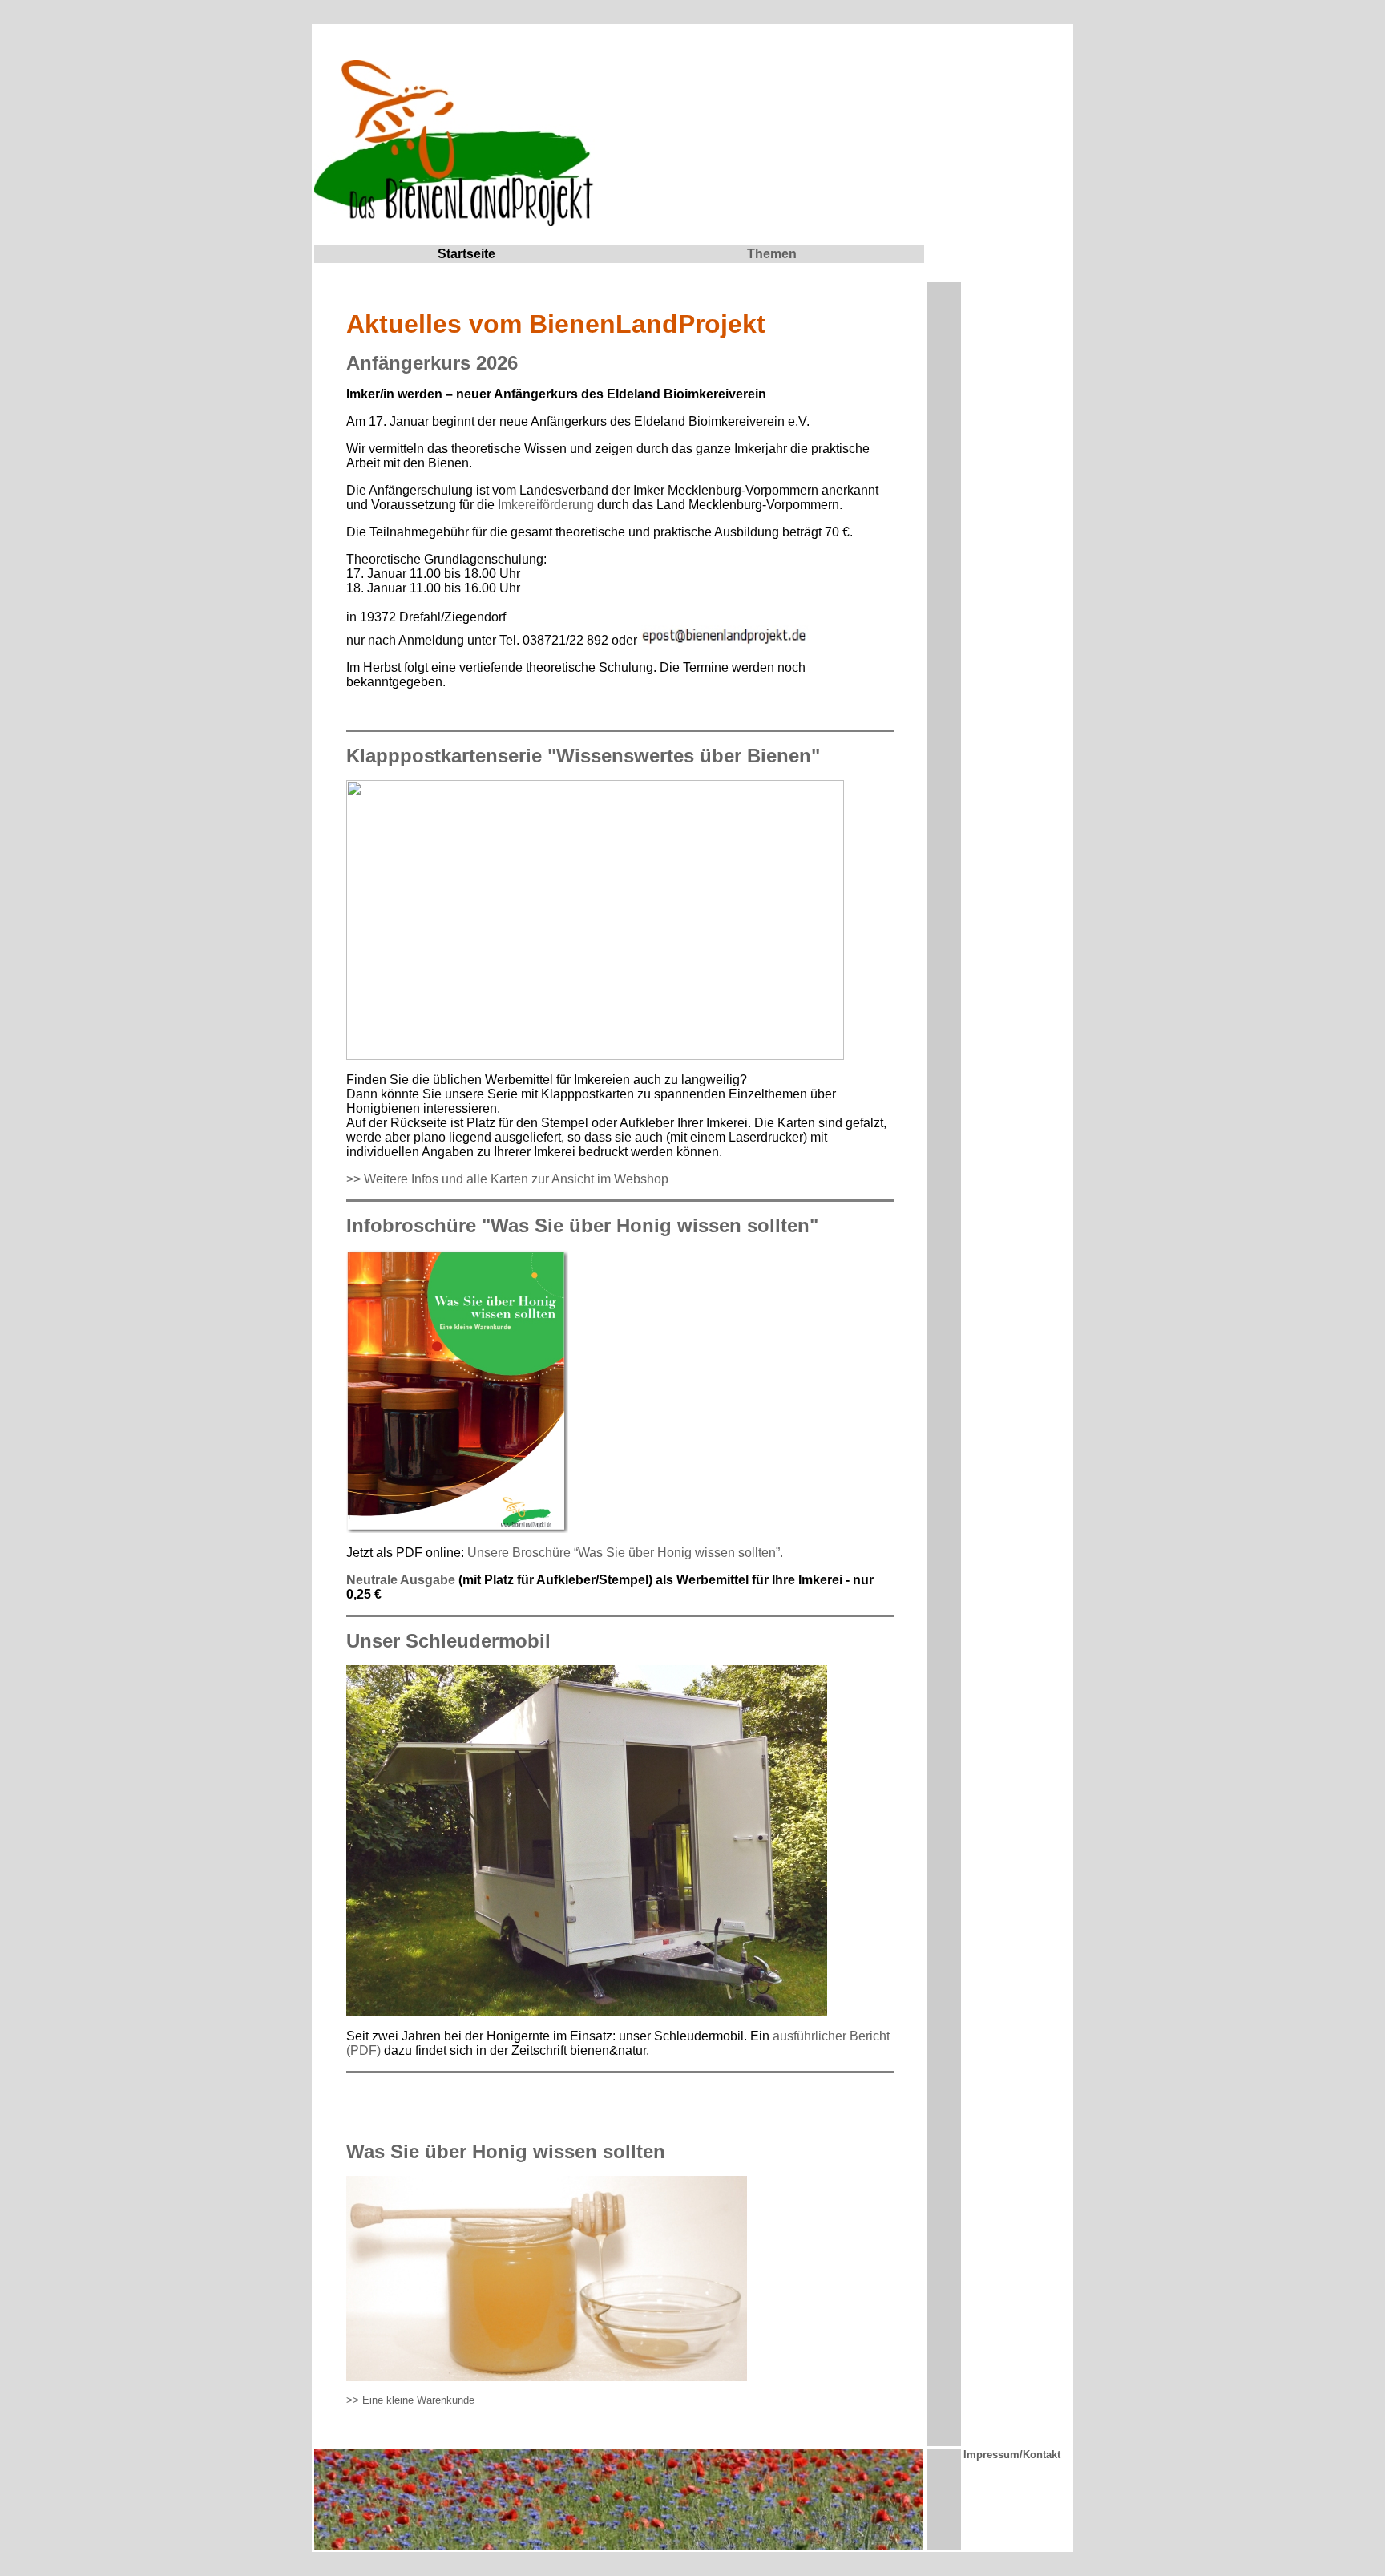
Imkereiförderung (546, 505)
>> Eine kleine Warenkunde (410, 2400)
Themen (772, 254)
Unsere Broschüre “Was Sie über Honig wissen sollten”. (625, 1553)
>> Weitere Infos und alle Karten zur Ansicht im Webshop (507, 1179)
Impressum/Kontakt (1012, 2455)
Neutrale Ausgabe (401, 1580)
